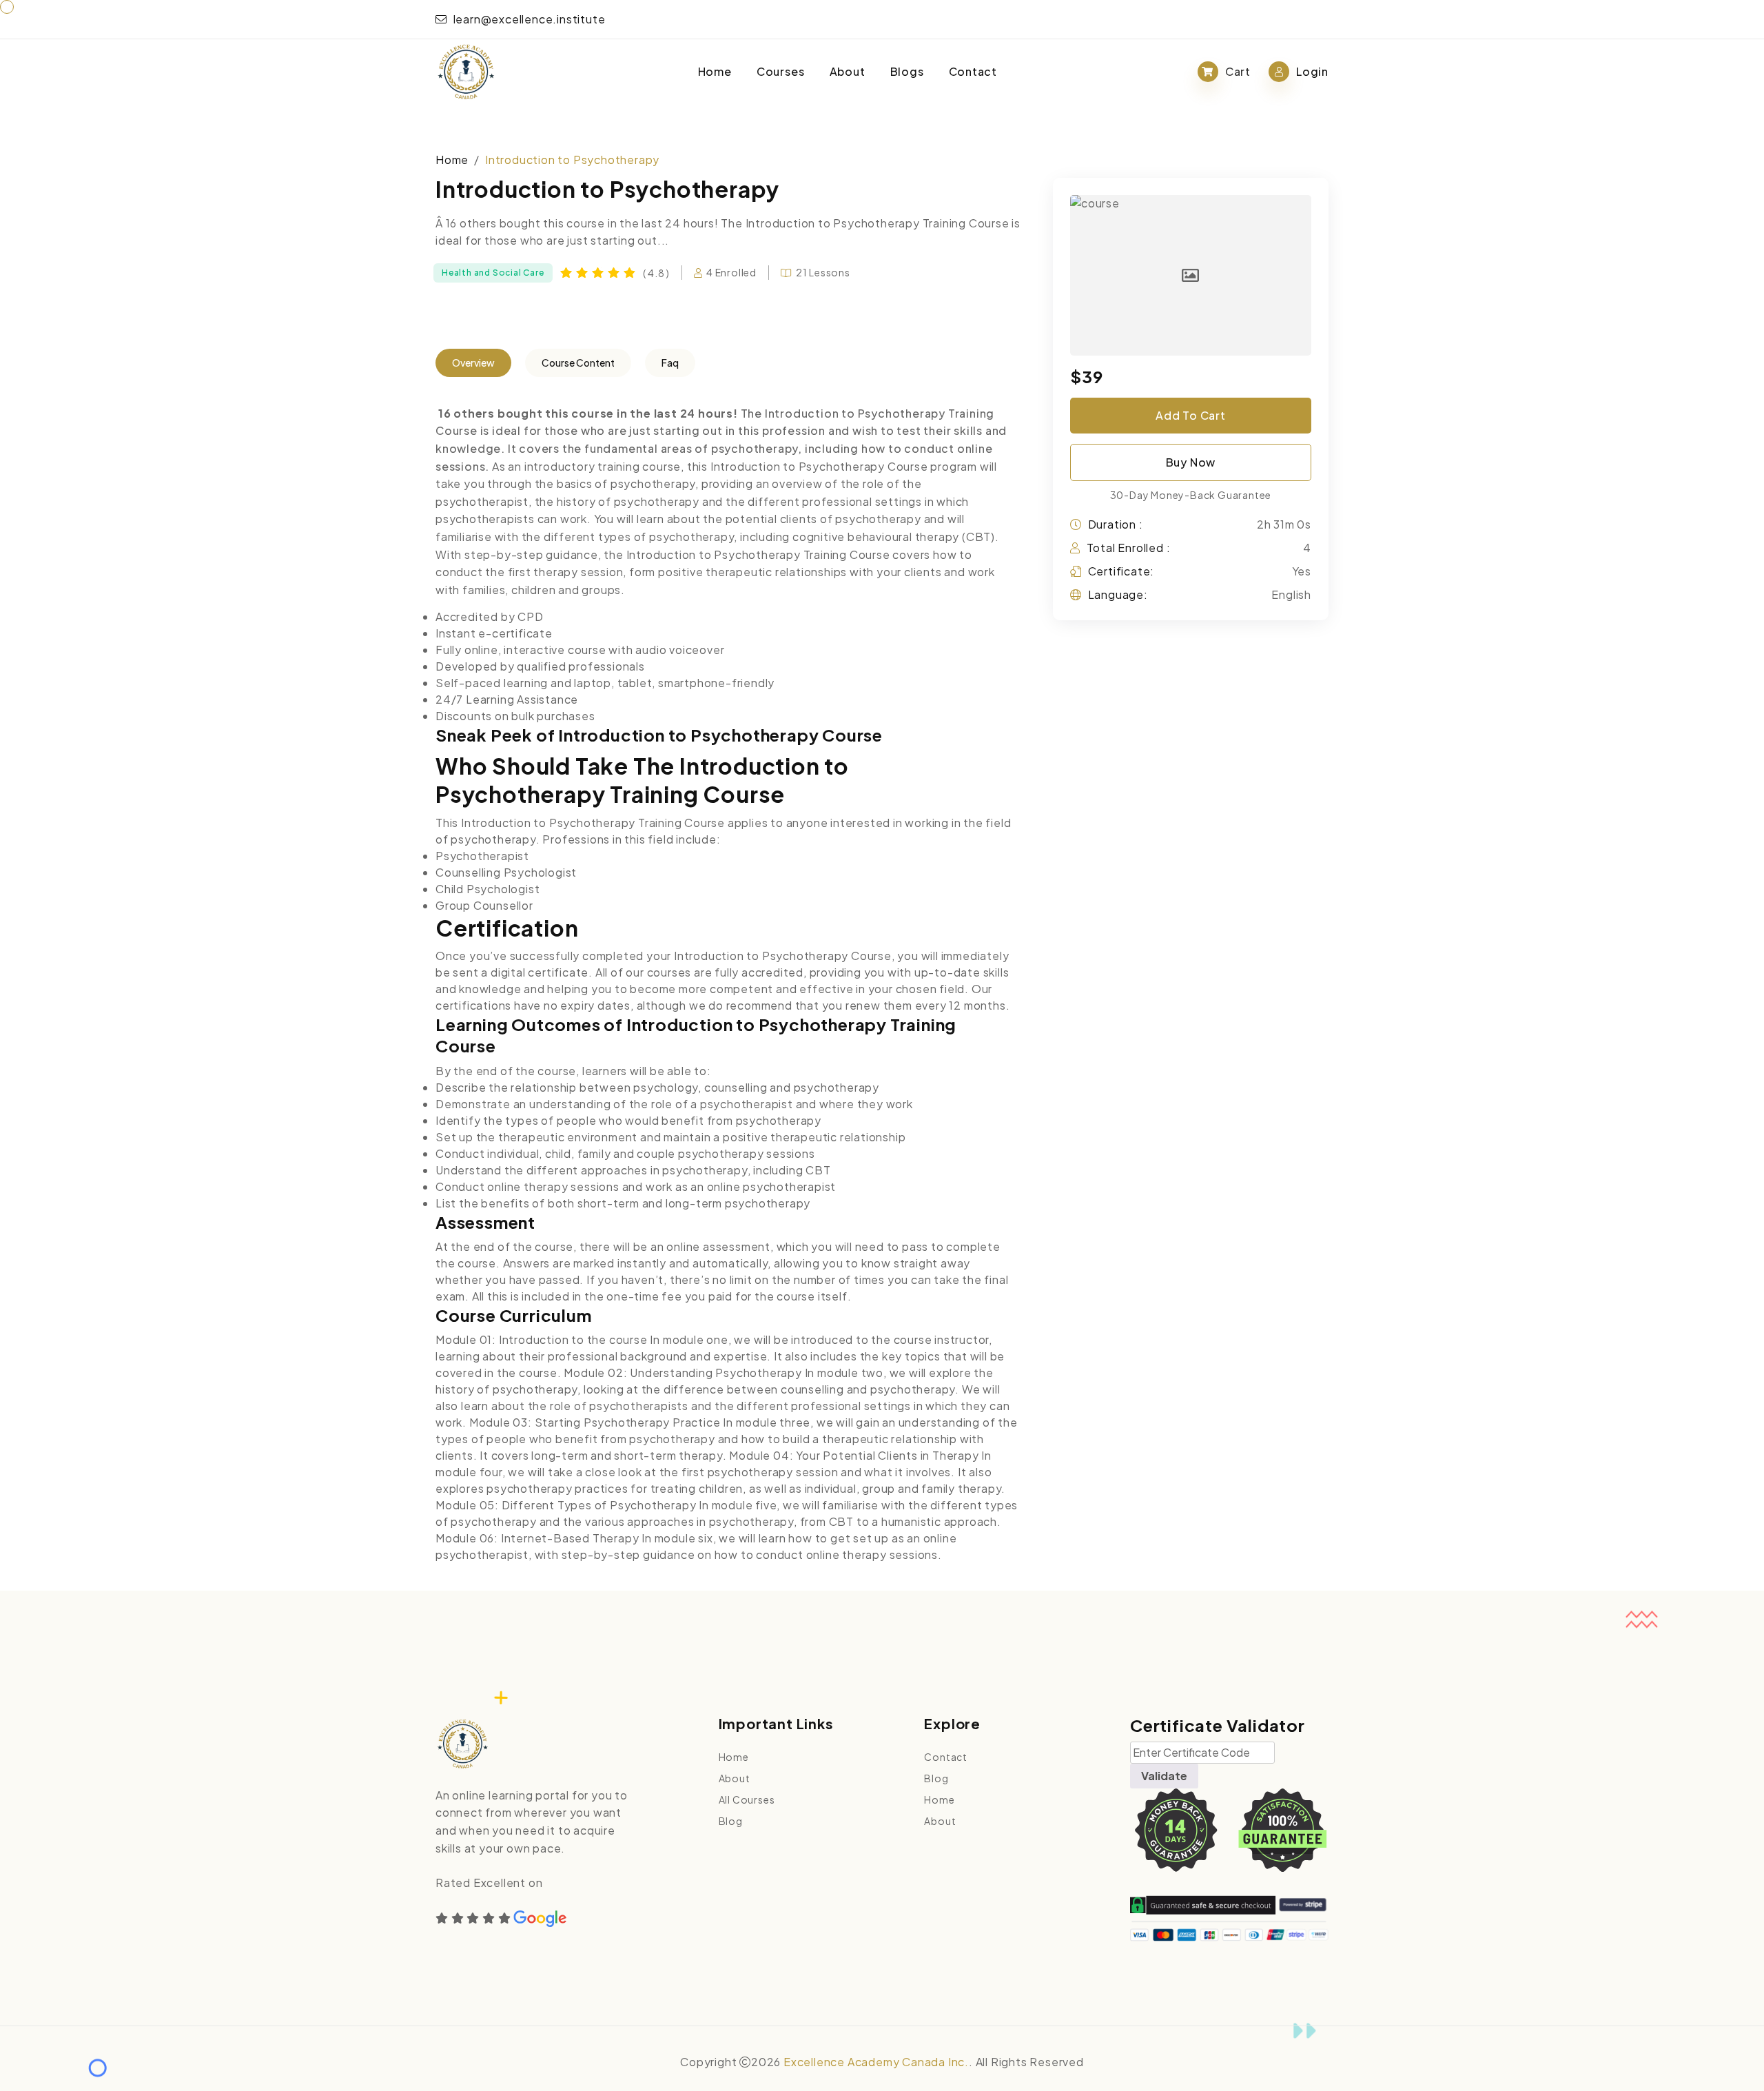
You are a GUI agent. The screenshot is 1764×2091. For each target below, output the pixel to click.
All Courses (747, 1799)
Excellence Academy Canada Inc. (876, 2062)
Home (715, 71)
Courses (781, 71)
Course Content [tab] (578, 363)
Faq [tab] (670, 363)
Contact (973, 71)
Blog (731, 1821)
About (848, 71)
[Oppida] (466, 72)
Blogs (907, 71)
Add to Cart (1191, 415)
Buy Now (1191, 462)
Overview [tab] (473, 363)
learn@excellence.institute (528, 19)
